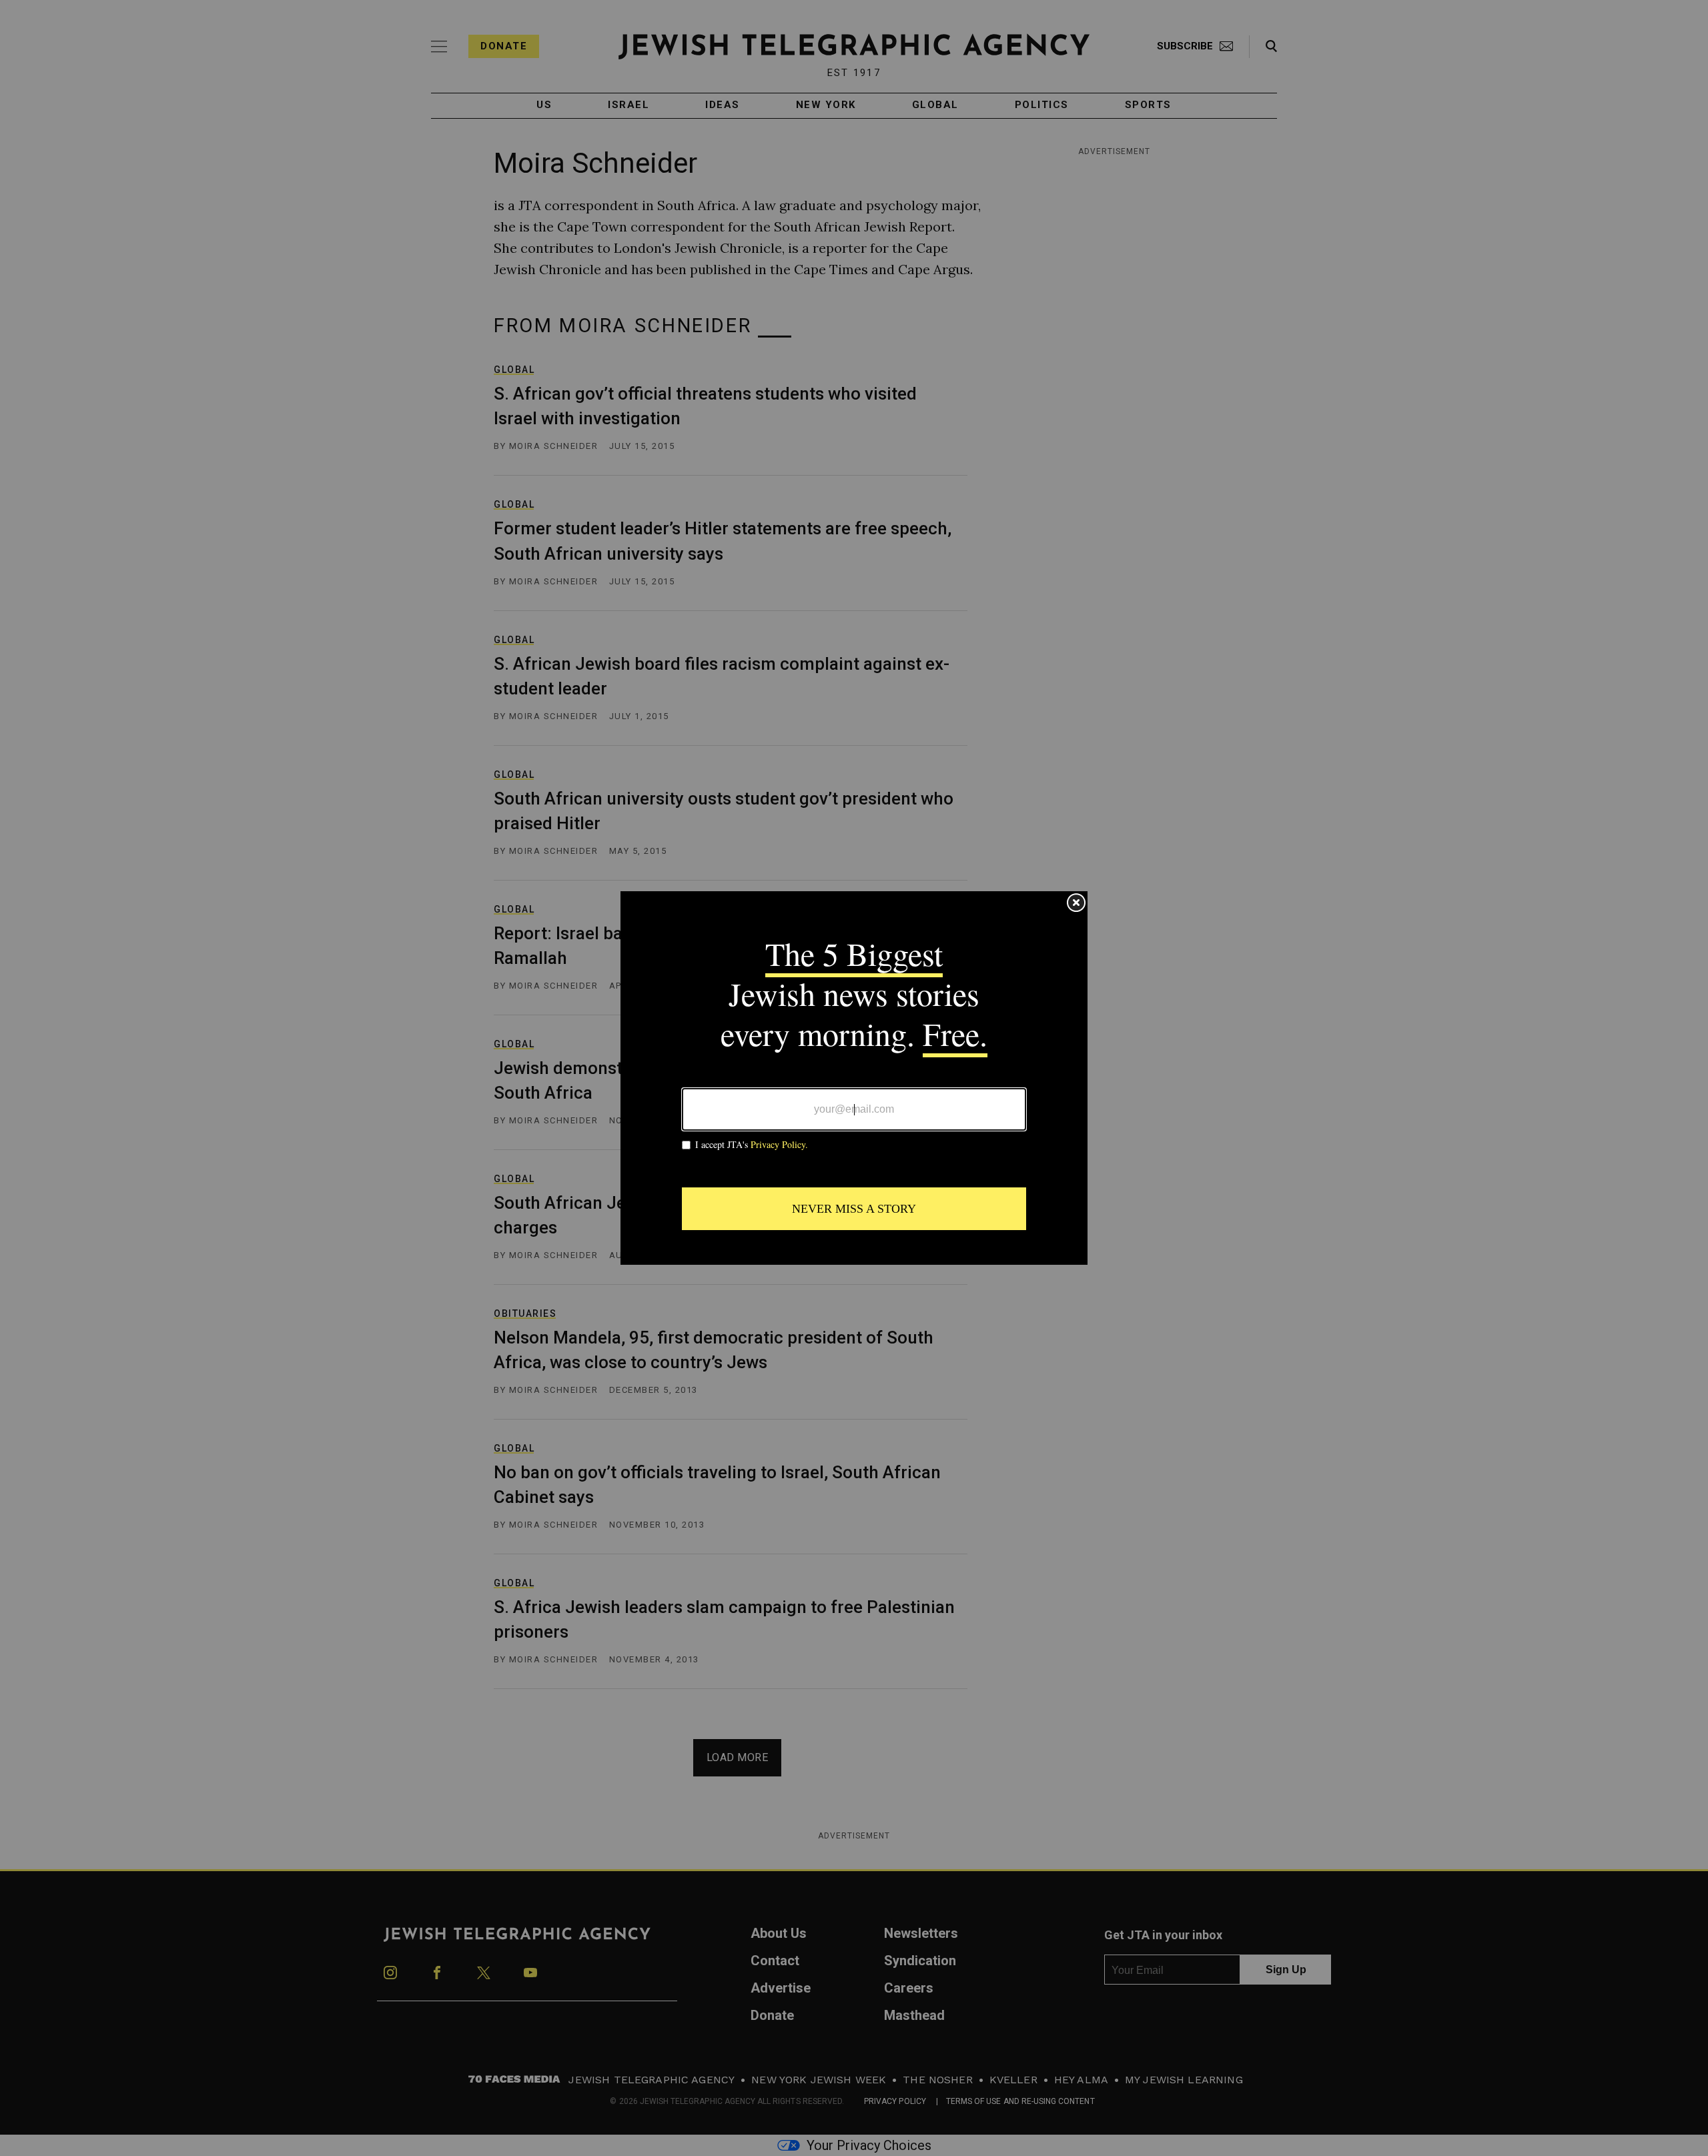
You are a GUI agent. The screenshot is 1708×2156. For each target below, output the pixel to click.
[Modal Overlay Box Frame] (854, 1078)
